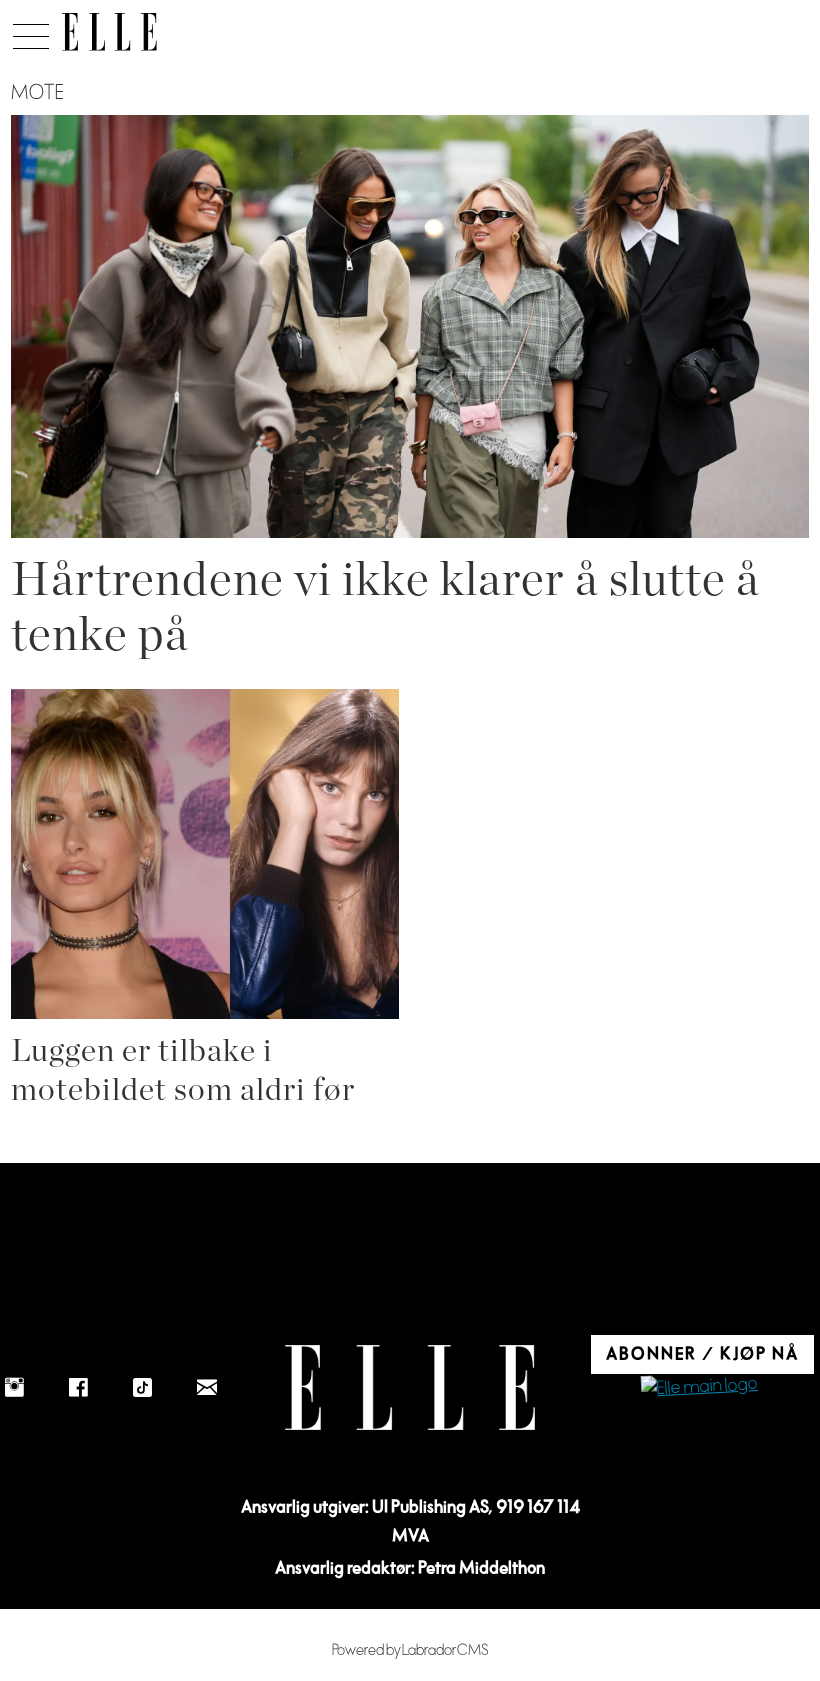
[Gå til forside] (109, 32)
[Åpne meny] (31, 31)
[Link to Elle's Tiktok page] (143, 1388)
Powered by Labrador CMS (410, 1650)
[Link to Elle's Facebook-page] (79, 1388)
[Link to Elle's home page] (410, 1387)
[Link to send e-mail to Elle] (207, 1388)
